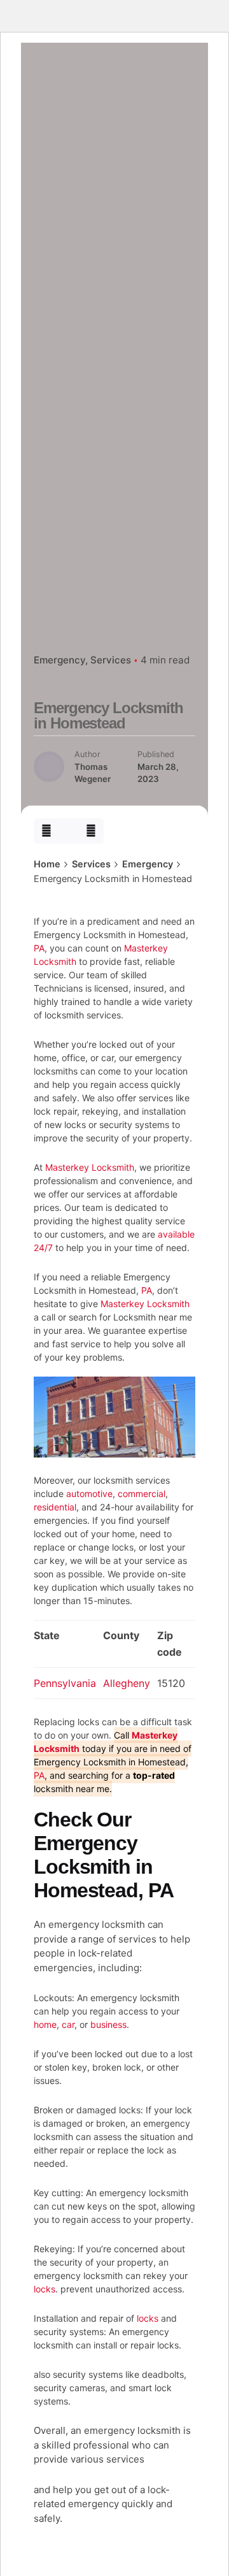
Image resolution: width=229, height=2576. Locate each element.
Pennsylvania (65, 1683)
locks (45, 2289)
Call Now (109, 198)
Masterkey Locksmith (90, 1167)
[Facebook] (46, 831)
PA (39, 948)
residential (55, 1507)
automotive (89, 1494)
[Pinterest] (91, 831)
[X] (69, 831)
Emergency (59, 660)
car (68, 2024)
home (45, 2024)
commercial (142, 1494)
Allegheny (127, 1683)
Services (111, 660)
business (108, 2024)
